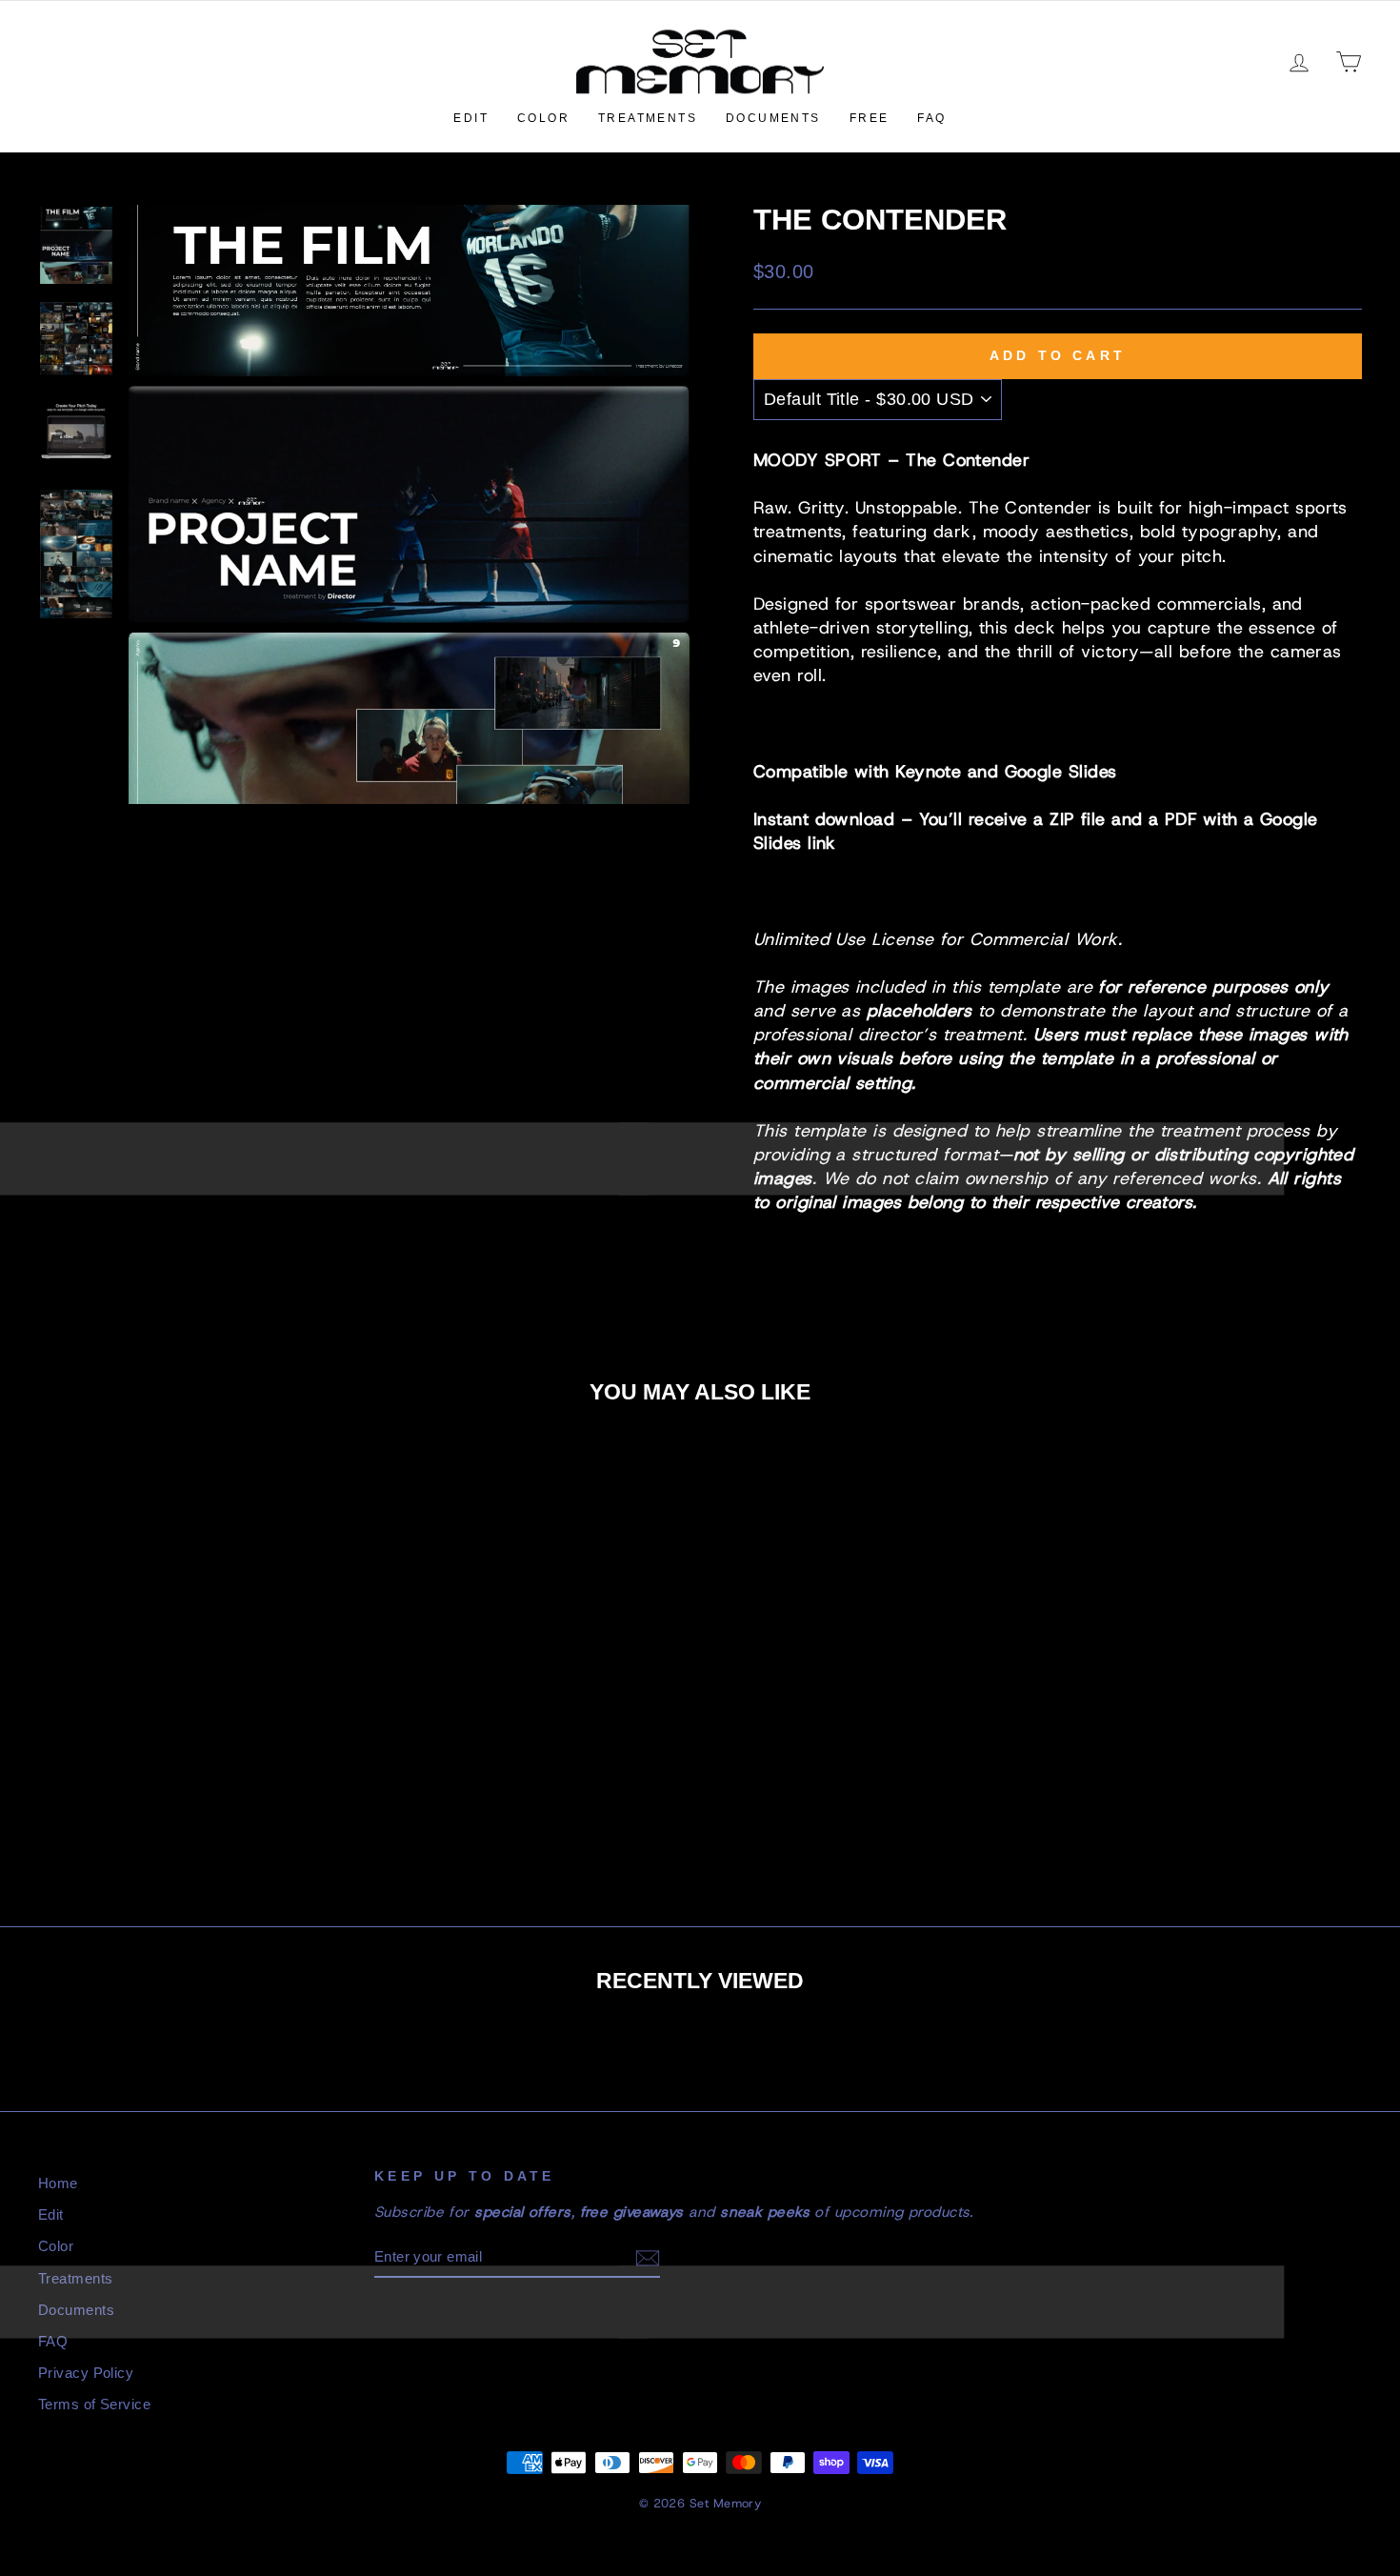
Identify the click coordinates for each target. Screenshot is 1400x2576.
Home (58, 2183)
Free (870, 118)
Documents (773, 118)
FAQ (931, 118)
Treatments (648, 118)
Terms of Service (94, 2404)
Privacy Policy (86, 2373)
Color (543, 118)
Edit (471, 118)
